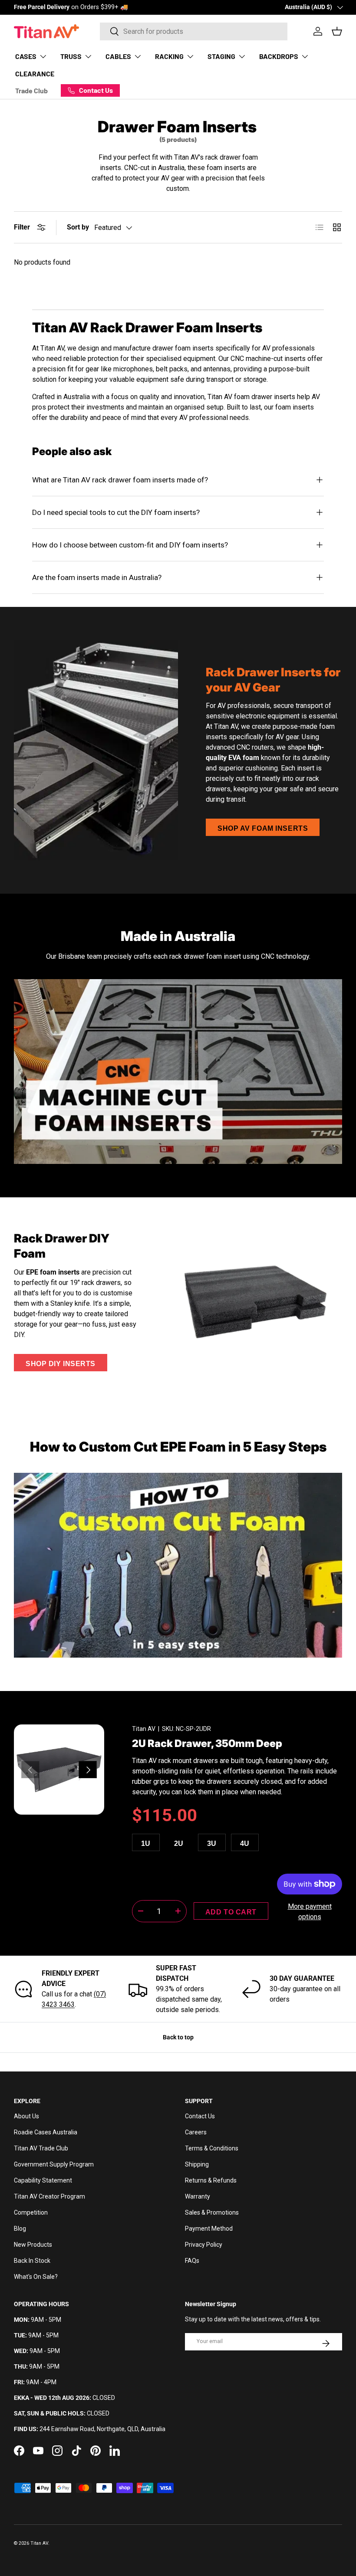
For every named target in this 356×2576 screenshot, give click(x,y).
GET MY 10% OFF (94, 1380)
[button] (99, 1400)
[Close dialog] (28, 1174)
